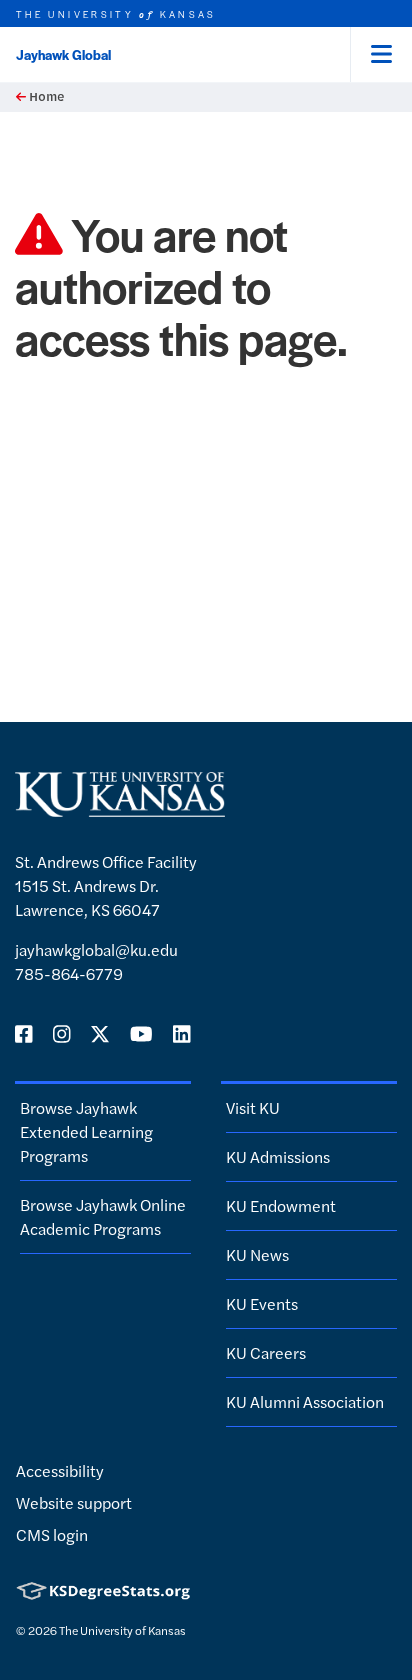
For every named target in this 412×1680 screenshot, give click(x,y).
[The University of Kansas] (120, 808)
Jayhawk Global (63, 54)
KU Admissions (278, 1156)
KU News (257, 1254)
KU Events (262, 1303)
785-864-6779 (69, 973)
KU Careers (266, 1352)
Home (45, 96)
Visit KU (253, 1107)
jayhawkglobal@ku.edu (96, 949)
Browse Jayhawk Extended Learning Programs (86, 1131)
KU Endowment (281, 1205)
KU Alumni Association (305, 1401)
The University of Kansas (122, 1630)
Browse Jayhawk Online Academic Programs (103, 1216)
